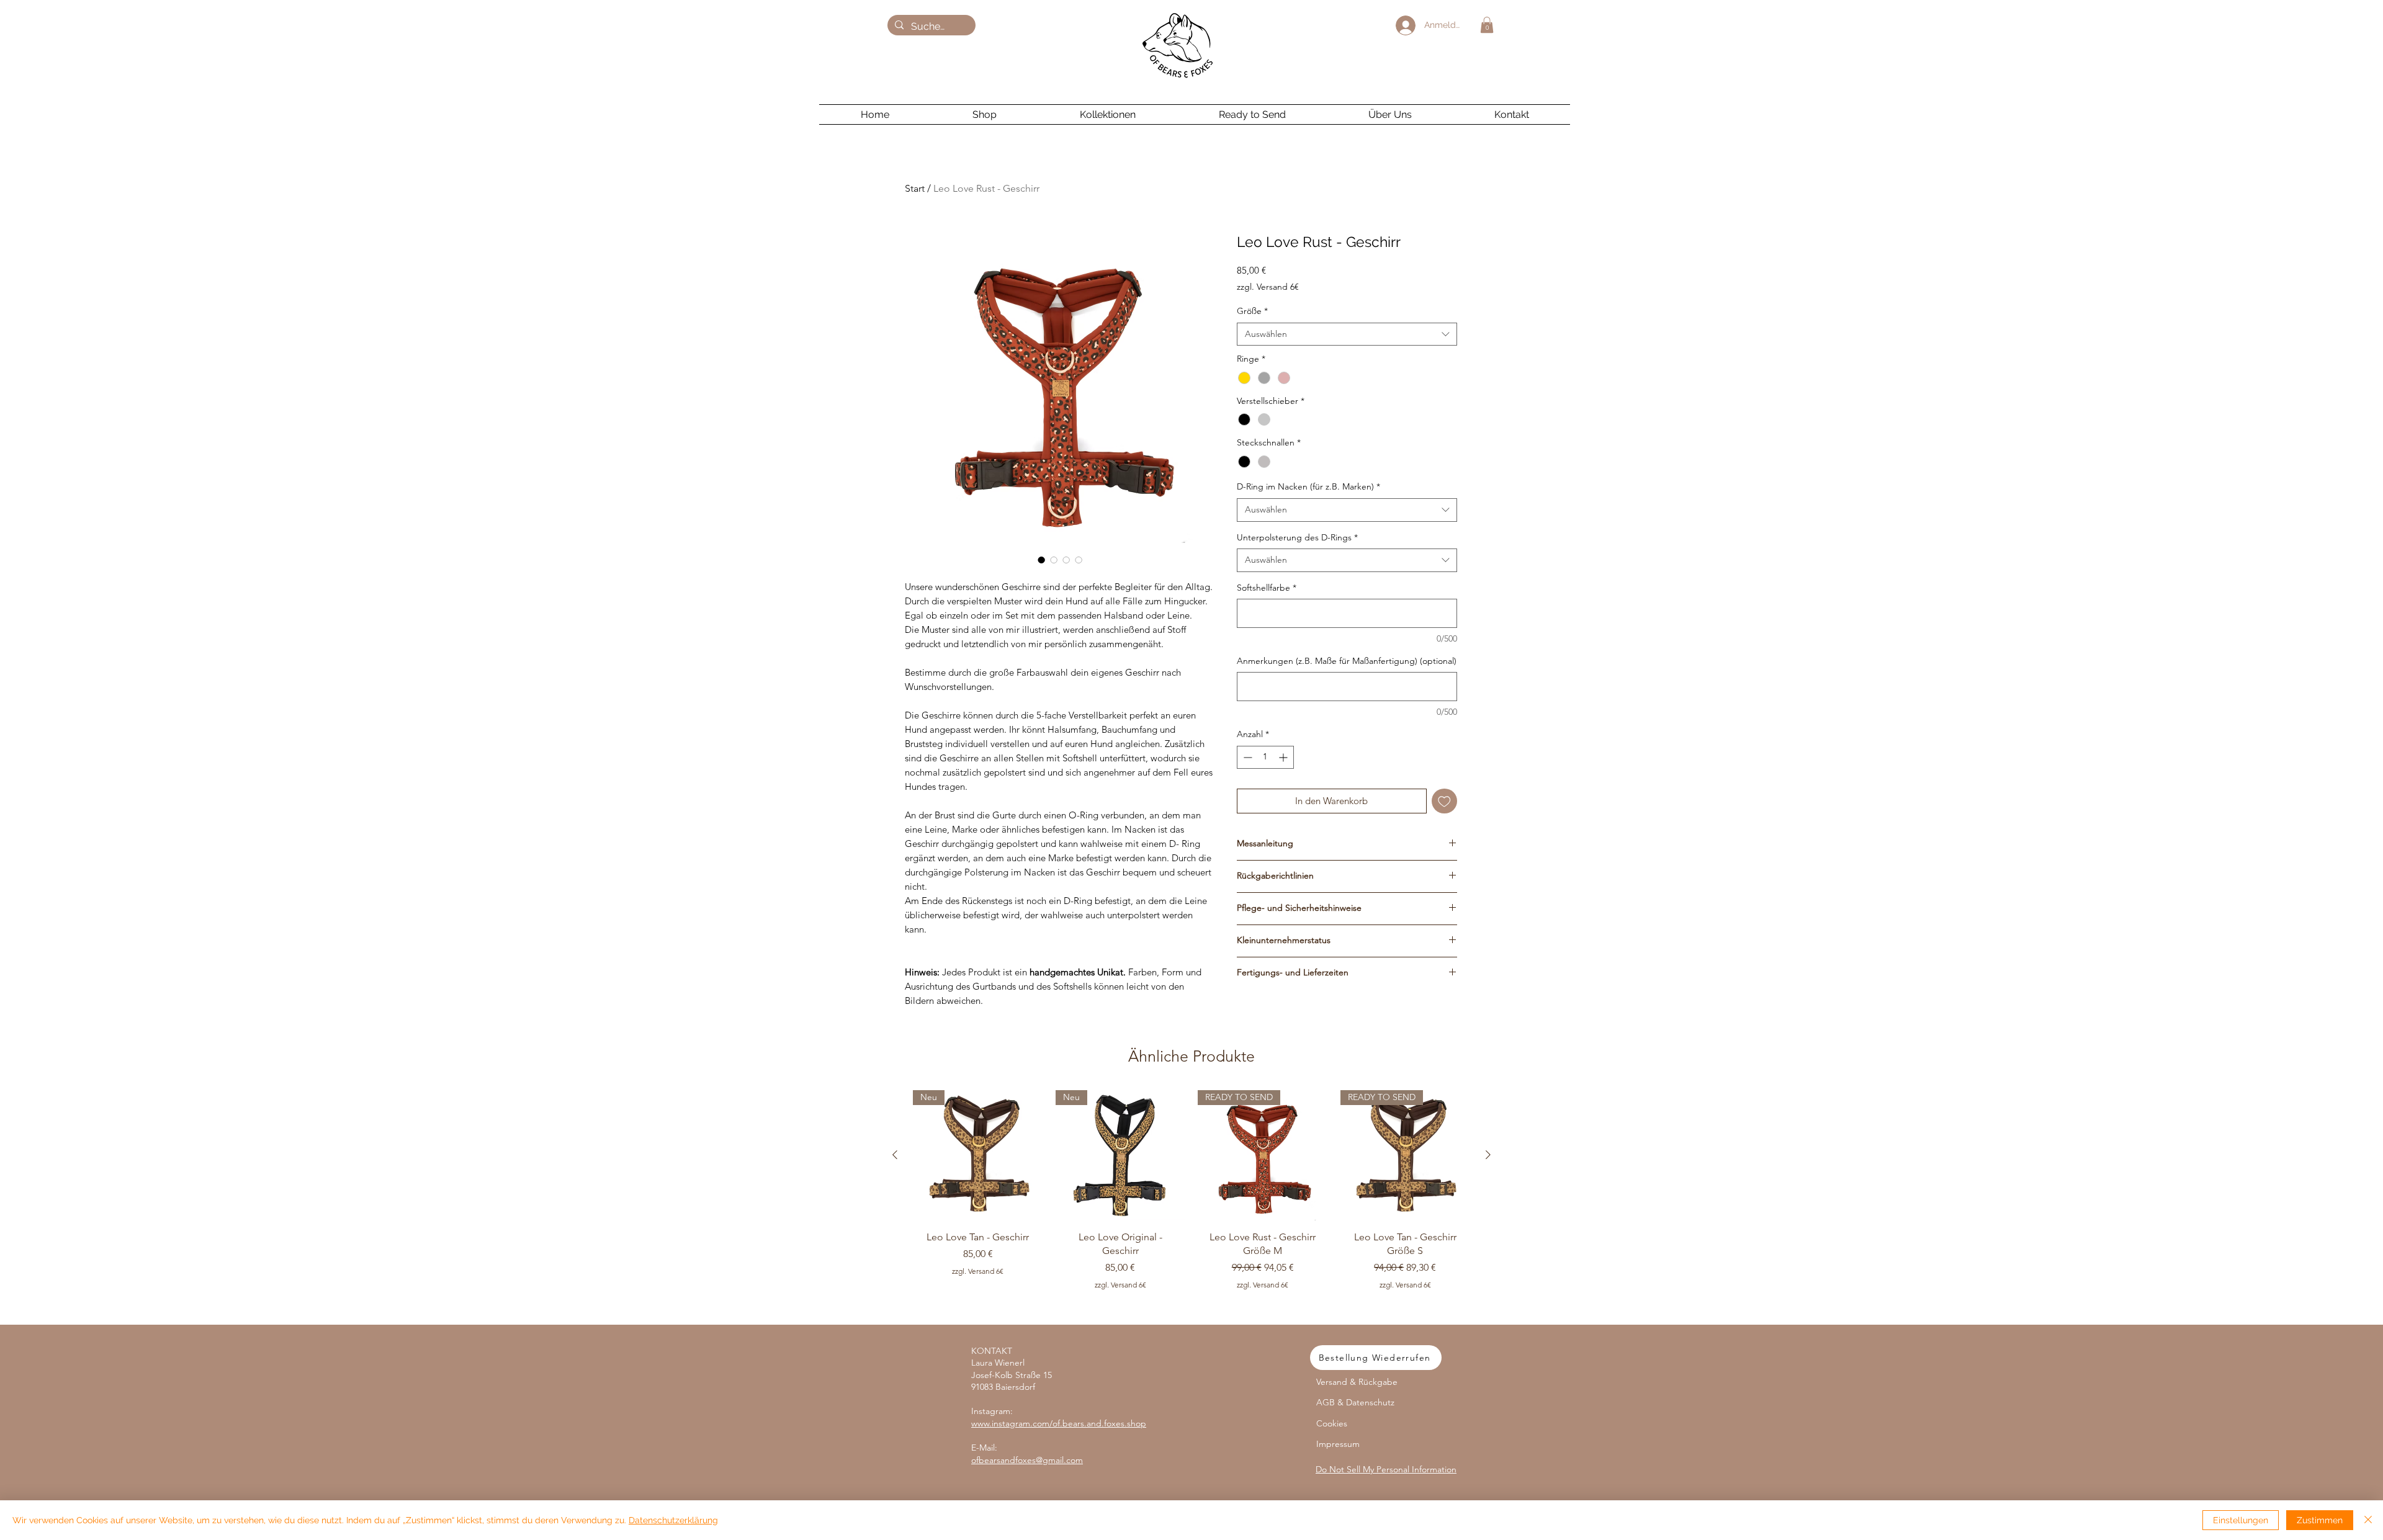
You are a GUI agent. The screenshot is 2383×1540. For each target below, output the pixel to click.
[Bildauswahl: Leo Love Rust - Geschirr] (1041, 560)
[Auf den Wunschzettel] (1444, 801)
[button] (1487, 25)
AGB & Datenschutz (1355, 1402)
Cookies (1332, 1423)
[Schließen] (2368, 1520)
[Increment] (1284, 757)
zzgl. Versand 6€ (1268, 287)
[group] (1191, 1202)
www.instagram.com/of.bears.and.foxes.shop (1059, 1423)
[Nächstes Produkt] (1488, 1155)
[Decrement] (1246, 757)
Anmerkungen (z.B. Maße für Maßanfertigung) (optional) (1347, 661)
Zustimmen (2320, 1520)
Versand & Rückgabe (1357, 1382)
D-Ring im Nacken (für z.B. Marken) (1308, 486)
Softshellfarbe (1267, 588)
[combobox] (1347, 334)
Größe (1252, 311)
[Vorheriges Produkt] (895, 1155)
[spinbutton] (1265, 757)
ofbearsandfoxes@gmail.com (1027, 1460)
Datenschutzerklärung (673, 1520)
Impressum (1338, 1444)
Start (915, 188)
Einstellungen (2241, 1520)
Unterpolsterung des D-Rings (1297, 537)
